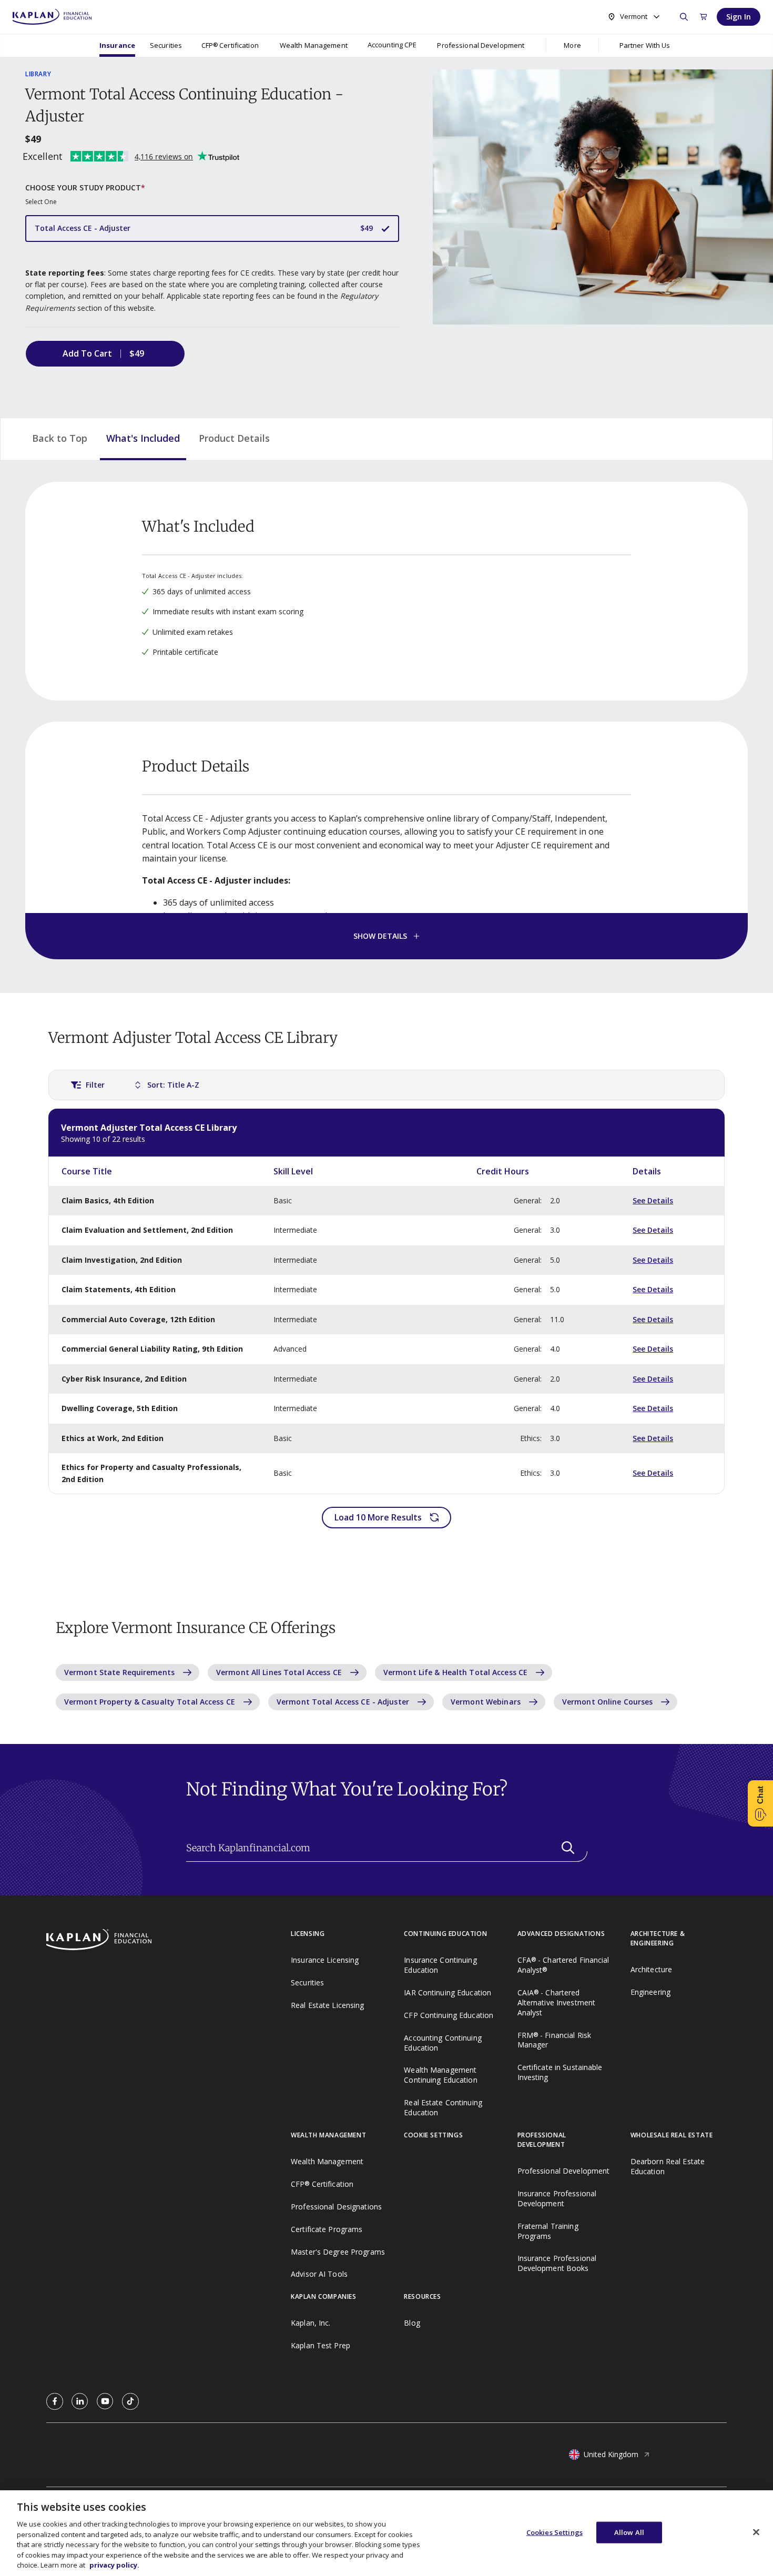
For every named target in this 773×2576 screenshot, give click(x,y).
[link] (55, 2401)
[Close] (756, 2532)
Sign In (739, 17)
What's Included (143, 438)
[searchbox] (387, 1848)
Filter (95, 1085)
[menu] (392, 45)
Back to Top (60, 438)
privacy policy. (114, 2565)
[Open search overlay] (684, 17)
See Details (653, 1200)
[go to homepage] (169, 1941)
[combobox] (633, 17)
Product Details (234, 438)
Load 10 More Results (378, 1517)
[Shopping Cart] (704, 17)
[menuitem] (117, 45)
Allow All (629, 2532)
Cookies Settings (555, 2532)
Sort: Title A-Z (173, 1085)
